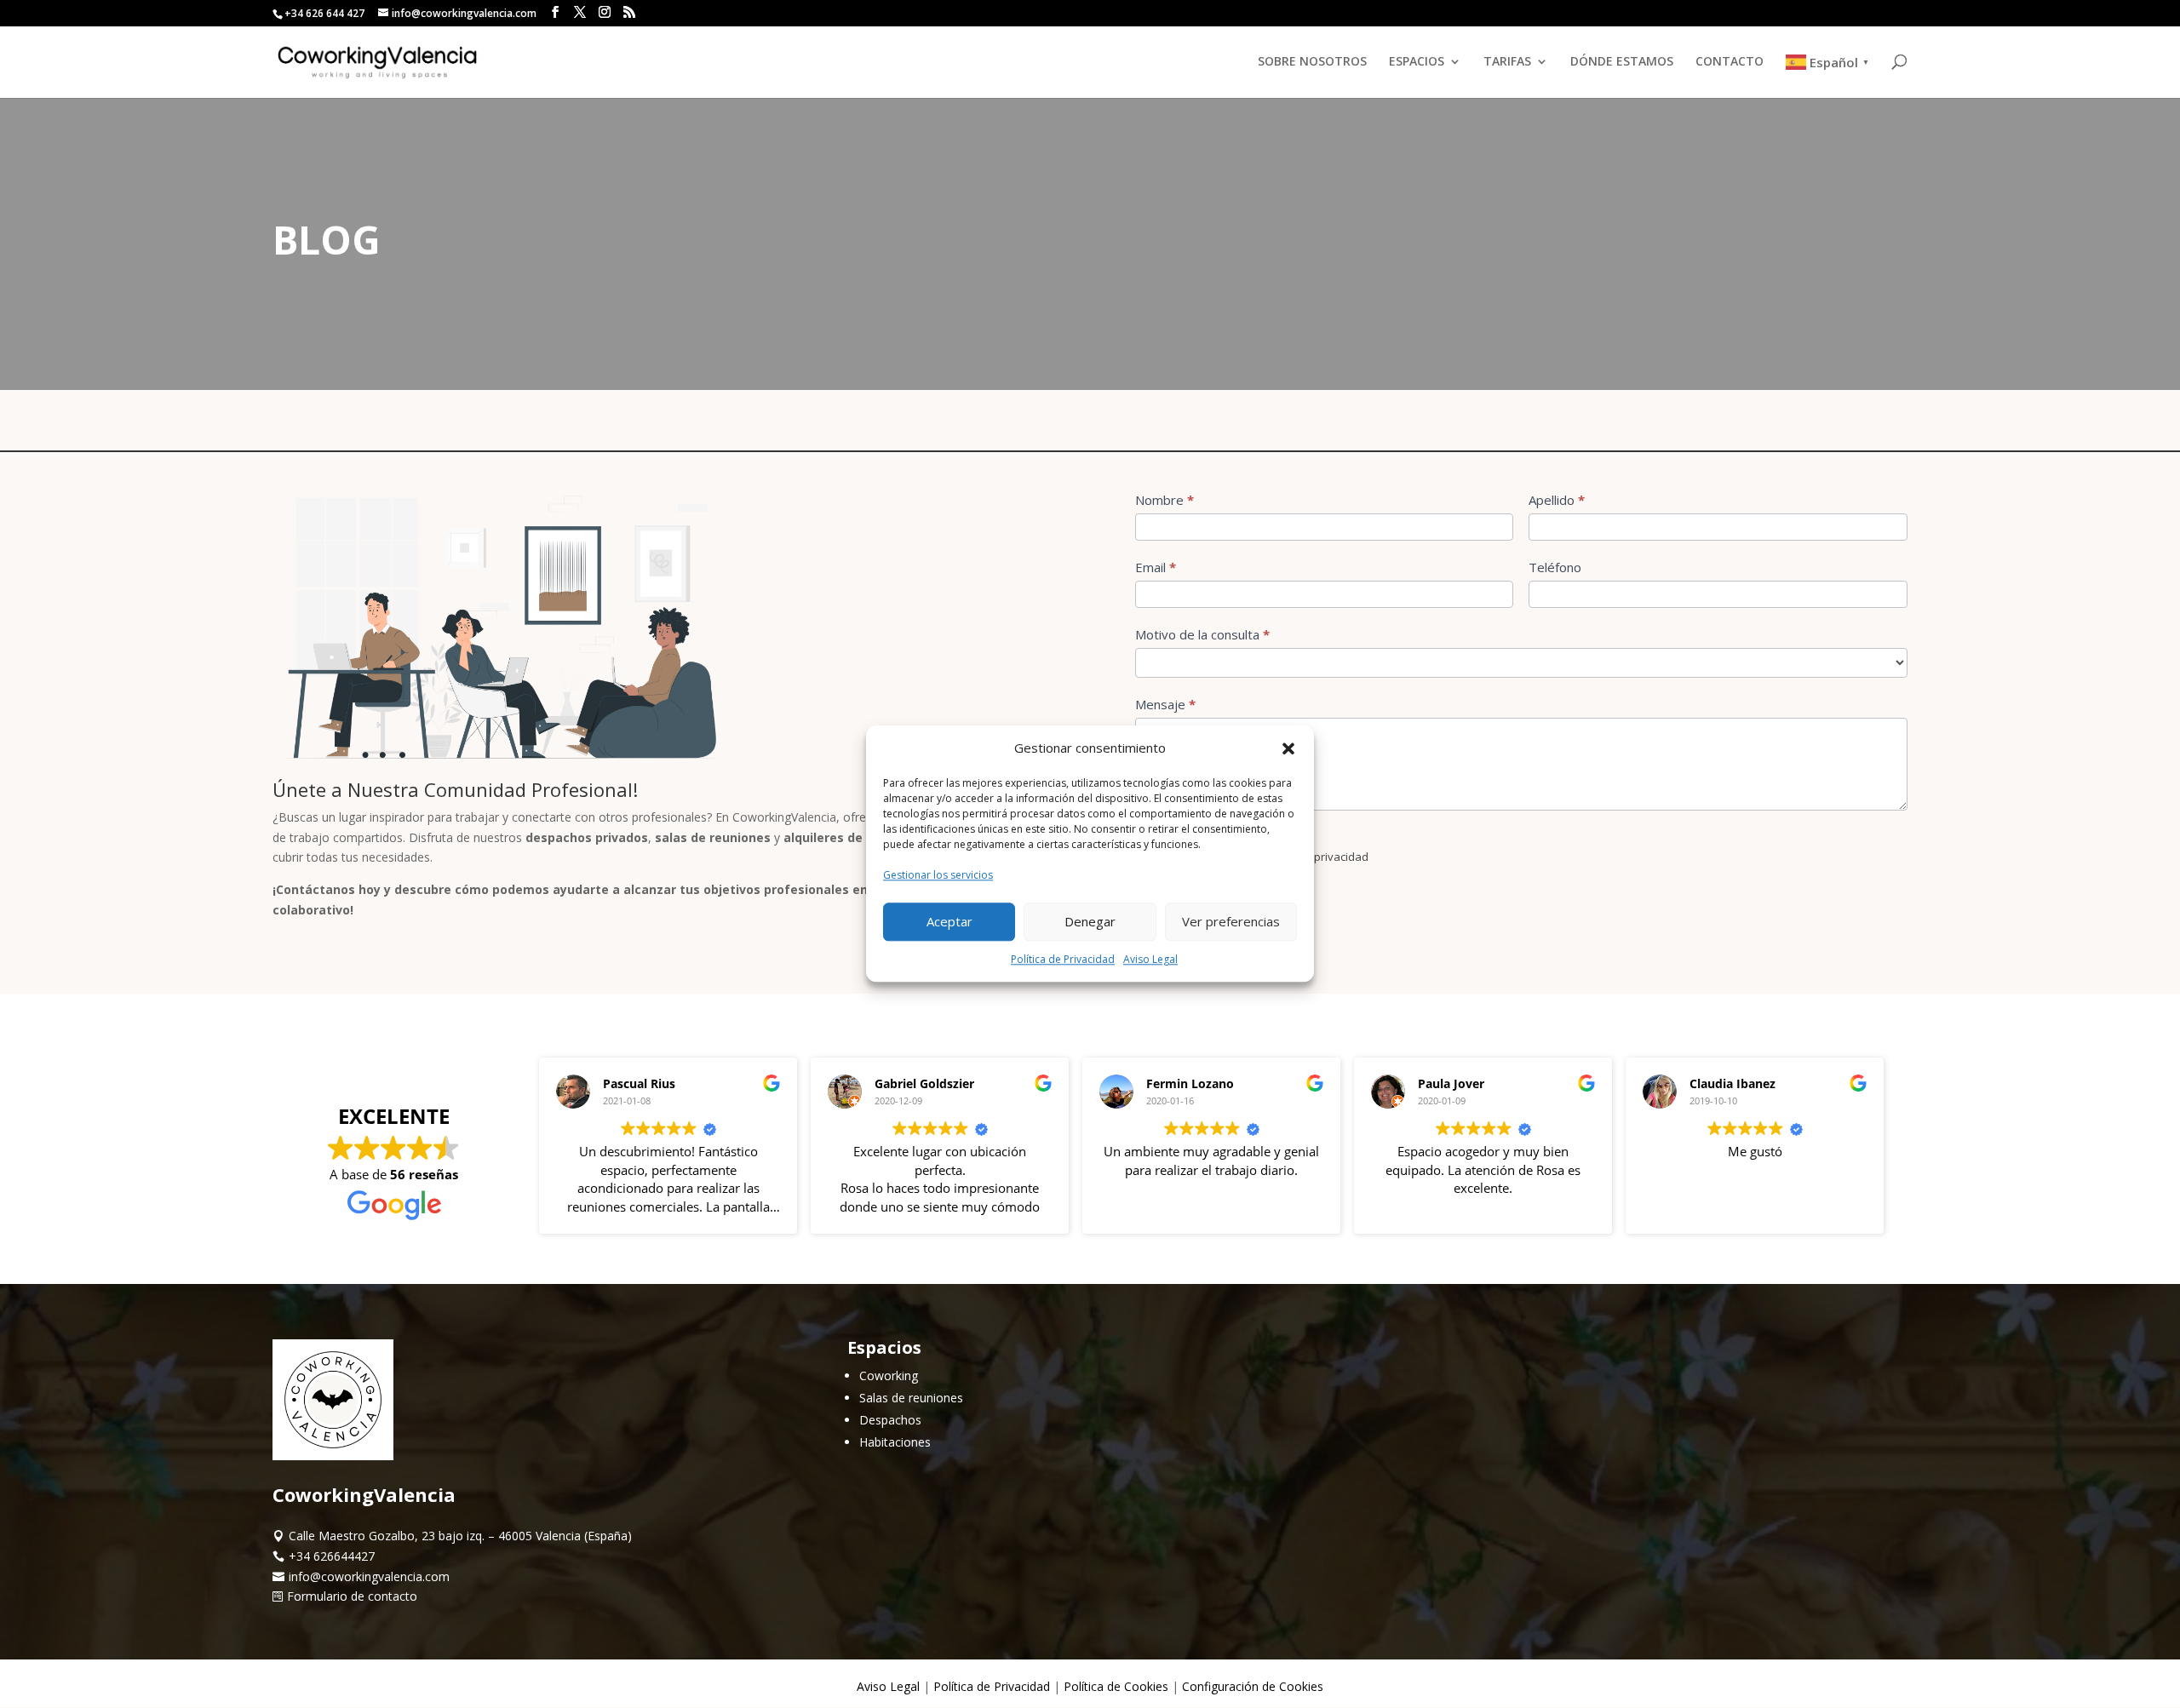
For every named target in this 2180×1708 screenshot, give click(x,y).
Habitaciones (895, 1442)
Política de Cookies (1116, 1686)
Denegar (1090, 921)
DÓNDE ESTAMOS (1622, 62)
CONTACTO (1730, 62)
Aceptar (949, 921)
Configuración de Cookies (1253, 1686)
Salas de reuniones (911, 1398)
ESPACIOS (1417, 62)
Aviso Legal (1150, 959)
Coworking (889, 1376)
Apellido (1557, 500)
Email (1156, 567)
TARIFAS (1507, 62)
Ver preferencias (1231, 921)
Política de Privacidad (1063, 959)
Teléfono (1555, 567)
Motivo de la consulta (1202, 634)
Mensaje (1165, 704)
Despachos (890, 1420)
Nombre (1165, 500)
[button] (1288, 748)
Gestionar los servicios (938, 875)
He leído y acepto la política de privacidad (1260, 857)
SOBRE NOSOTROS (1312, 62)
